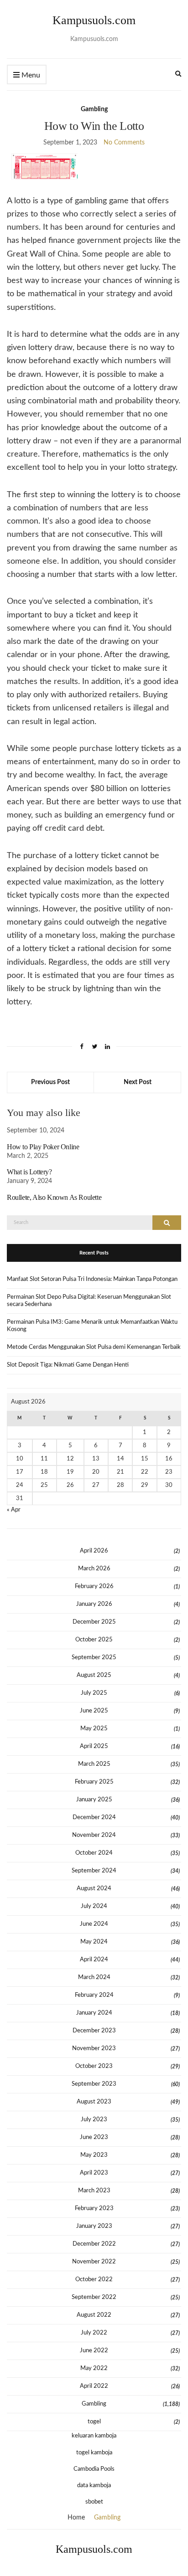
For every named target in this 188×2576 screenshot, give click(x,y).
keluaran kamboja (94, 2436)
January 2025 (94, 1800)
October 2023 (94, 2066)
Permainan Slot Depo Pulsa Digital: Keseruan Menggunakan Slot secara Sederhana (89, 1301)
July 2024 (94, 1906)
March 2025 (94, 1764)
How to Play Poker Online (43, 1147)
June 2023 (94, 2137)
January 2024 (94, 2013)
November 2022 (94, 2262)
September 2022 (94, 2297)
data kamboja (94, 2486)
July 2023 (94, 2120)
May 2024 (94, 1942)
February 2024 (94, 1995)
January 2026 (94, 1604)
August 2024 (94, 1889)
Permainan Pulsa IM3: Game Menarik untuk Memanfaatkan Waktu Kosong (92, 1326)
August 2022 (94, 2315)
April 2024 (94, 1960)
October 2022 (94, 2280)
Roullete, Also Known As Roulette (54, 1197)
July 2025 (94, 1693)
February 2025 (94, 1782)
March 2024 (94, 1977)
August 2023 (94, 2102)
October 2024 (94, 1853)
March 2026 (94, 1569)
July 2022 (94, 2333)
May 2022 (94, 2368)
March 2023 (94, 2191)
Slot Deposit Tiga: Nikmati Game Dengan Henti (68, 1365)
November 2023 (94, 2049)
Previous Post (50, 1082)
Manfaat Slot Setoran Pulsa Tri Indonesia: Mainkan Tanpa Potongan (92, 1279)
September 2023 (94, 2084)
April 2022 (94, 2386)
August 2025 (94, 1675)
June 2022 (94, 2351)
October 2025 (94, 1640)
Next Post (138, 1082)
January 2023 (94, 2226)
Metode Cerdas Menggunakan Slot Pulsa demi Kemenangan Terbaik (94, 1347)
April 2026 (94, 1551)
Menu (30, 75)
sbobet (94, 2502)
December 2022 (94, 2244)
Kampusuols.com (94, 20)
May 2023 (94, 2155)
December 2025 (94, 1622)
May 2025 (94, 1729)
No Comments (124, 143)
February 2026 (94, 1586)
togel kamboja (94, 2453)
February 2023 (94, 2208)
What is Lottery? (29, 1172)
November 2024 (94, 1835)
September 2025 (94, 1658)
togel (94, 2422)
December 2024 (94, 1818)
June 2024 (94, 1924)
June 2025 (94, 1711)
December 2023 (94, 2031)
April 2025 (94, 1746)
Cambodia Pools (94, 2469)
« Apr (14, 1510)
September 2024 (94, 1871)
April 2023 (94, 2173)
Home (76, 2518)
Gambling (94, 109)
